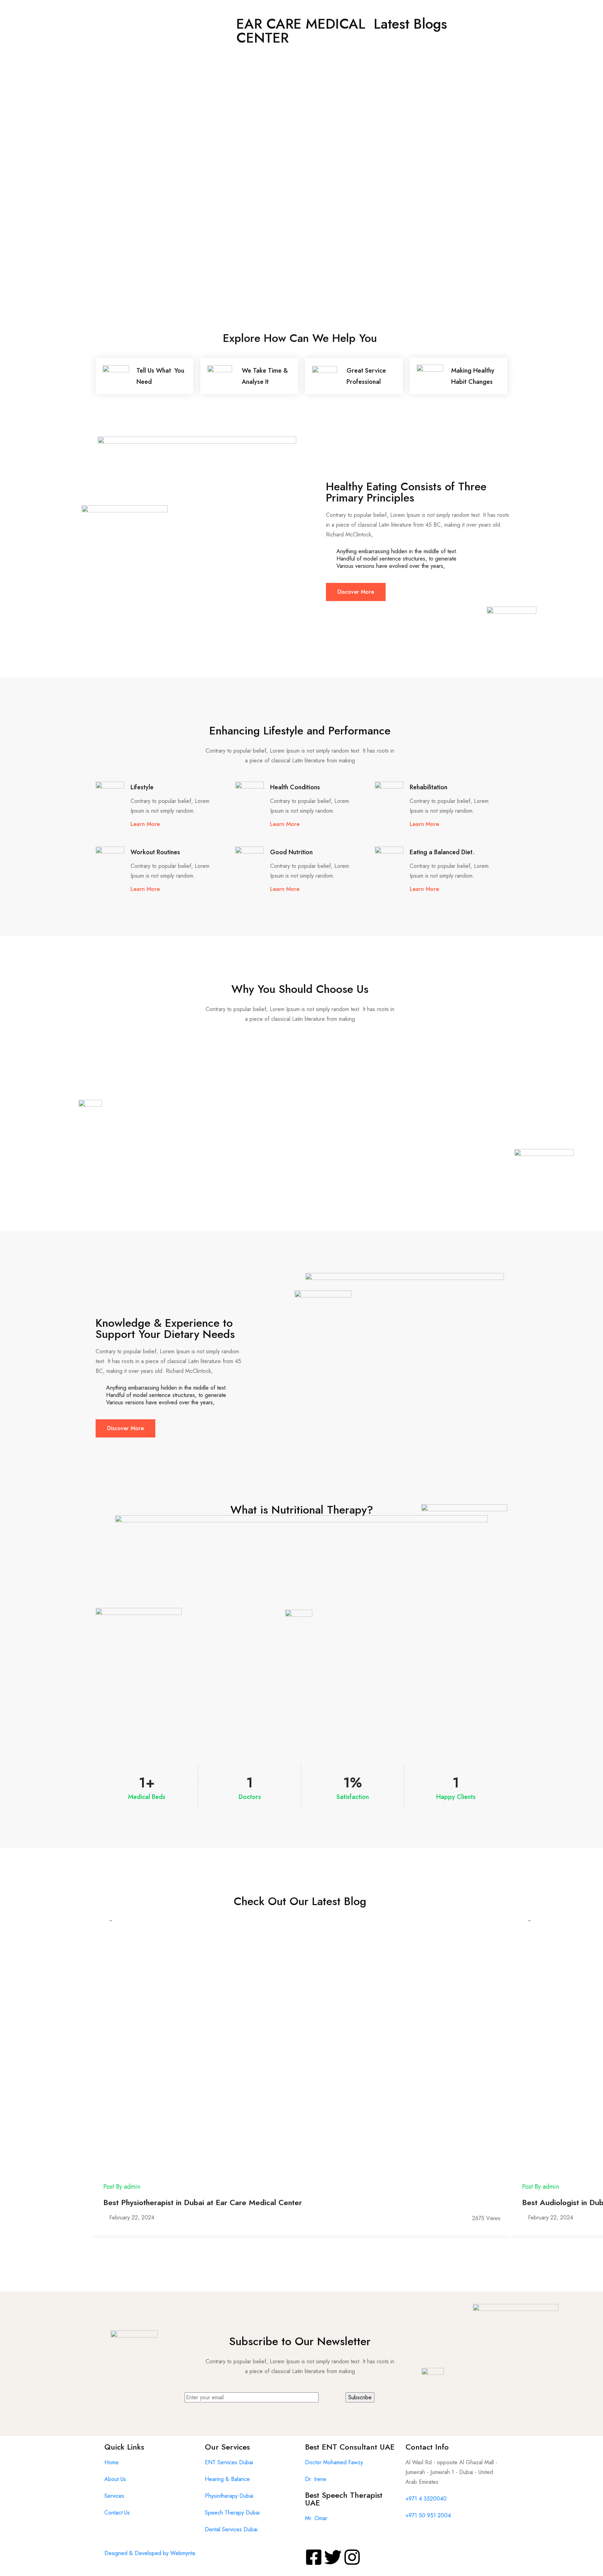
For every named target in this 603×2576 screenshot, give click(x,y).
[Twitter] (333, 2557)
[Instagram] (352, 2557)
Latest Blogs (410, 24)
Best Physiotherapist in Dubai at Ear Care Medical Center (203, 2202)
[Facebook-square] (314, 2557)
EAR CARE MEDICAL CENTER (301, 31)
